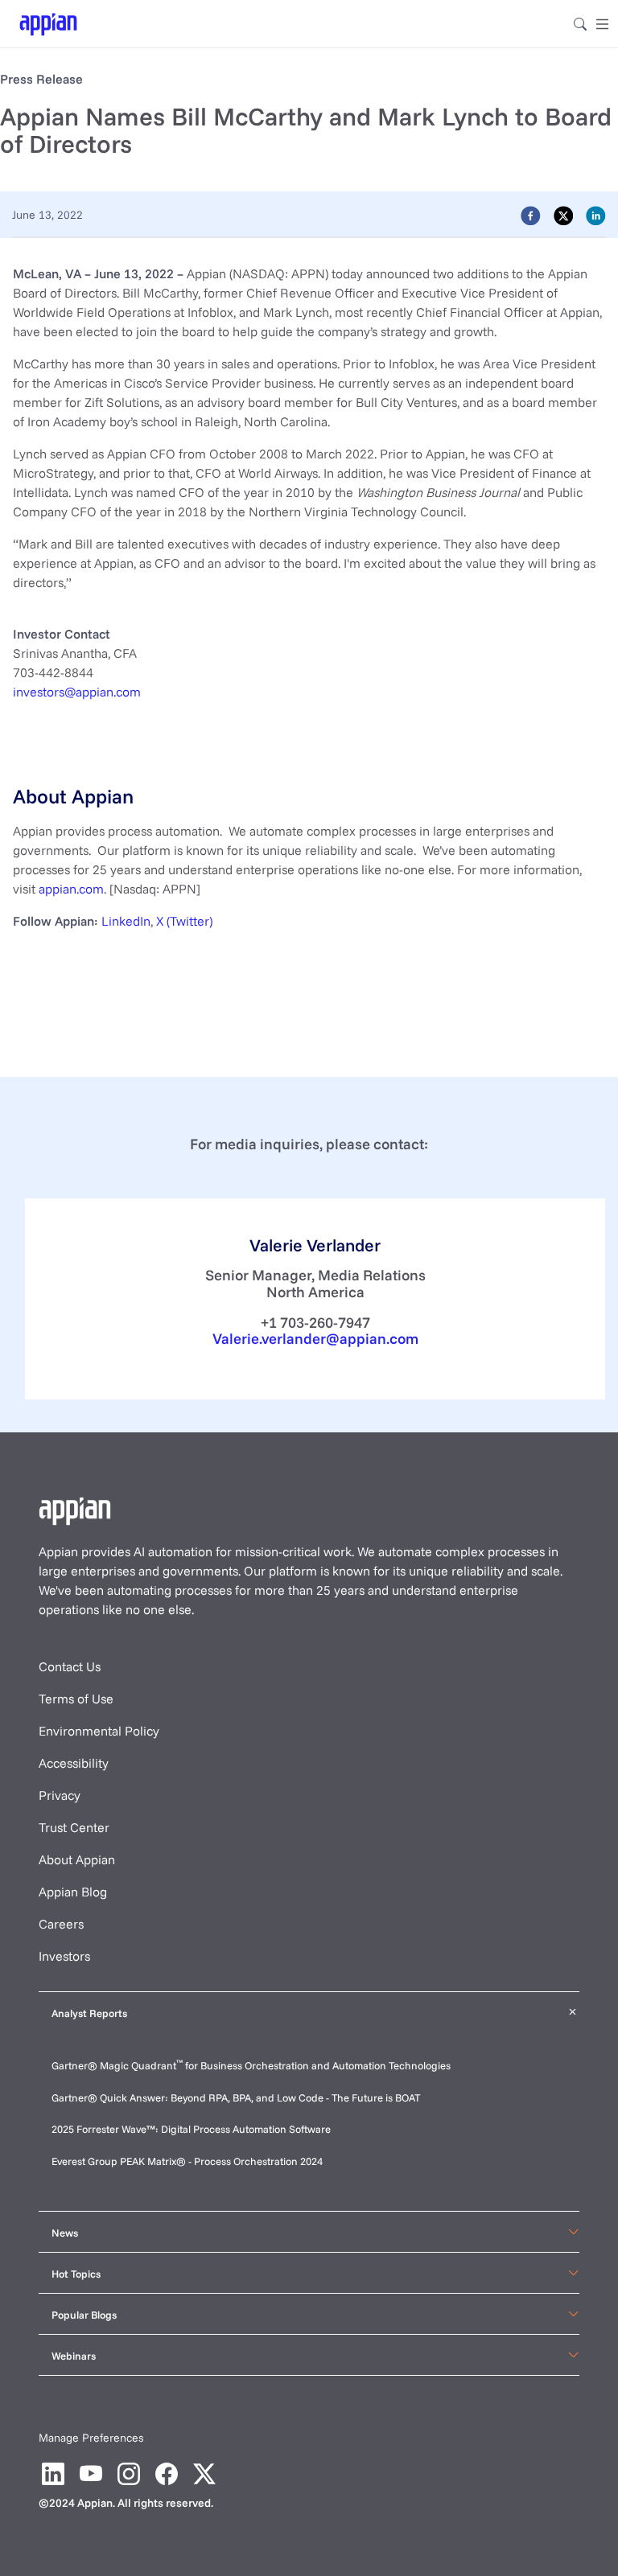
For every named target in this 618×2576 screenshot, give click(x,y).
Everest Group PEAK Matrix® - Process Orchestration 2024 (187, 2161)
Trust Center (74, 1827)
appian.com (71, 889)
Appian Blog (73, 1892)
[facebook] (531, 215)
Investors (64, 1956)
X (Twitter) (184, 921)
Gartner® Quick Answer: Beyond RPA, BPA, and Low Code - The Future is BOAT (236, 2097)
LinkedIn (126, 921)
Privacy (60, 1795)
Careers (61, 1924)
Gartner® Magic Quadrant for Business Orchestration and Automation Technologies (251, 2065)
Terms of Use (76, 1699)
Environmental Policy (99, 1731)
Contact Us (70, 1666)
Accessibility (74, 1763)
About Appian (77, 1859)
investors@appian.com (77, 692)
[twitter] (564, 215)
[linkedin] (596, 215)
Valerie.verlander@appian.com (315, 1339)
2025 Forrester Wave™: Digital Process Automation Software (191, 2129)
